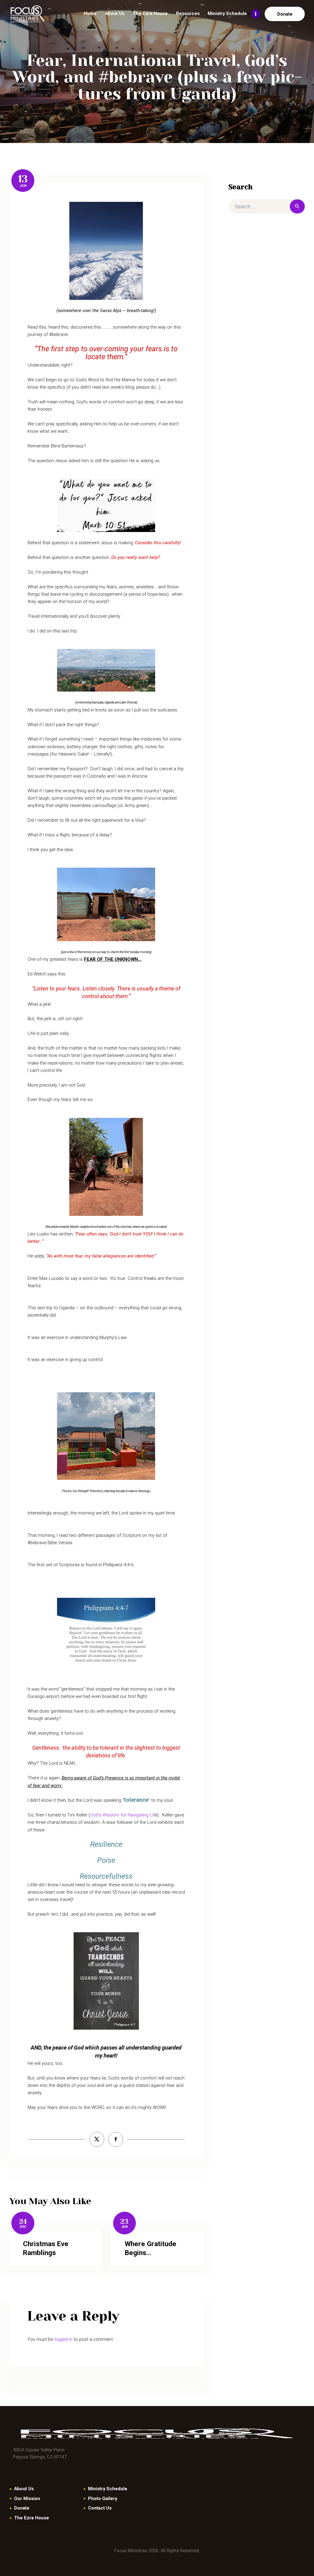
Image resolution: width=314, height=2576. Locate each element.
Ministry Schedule (108, 2489)
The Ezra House (32, 2518)
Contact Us (100, 2508)
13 (23, 179)
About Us (24, 2489)
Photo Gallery (103, 2499)
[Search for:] (267, 207)
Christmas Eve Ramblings (46, 2248)
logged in (63, 2339)
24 (23, 2221)
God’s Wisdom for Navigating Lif (122, 1815)
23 (124, 2221)
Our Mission (27, 2499)
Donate (22, 2508)
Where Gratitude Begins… (151, 2248)
